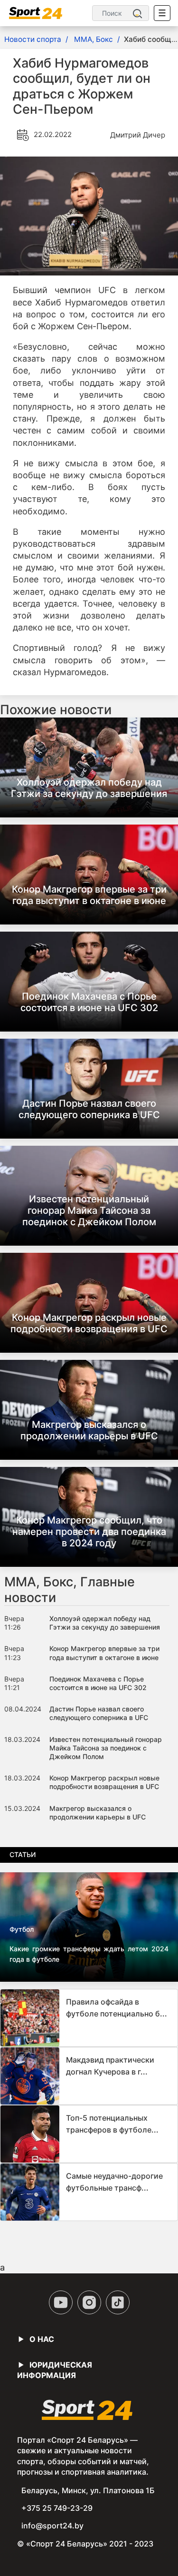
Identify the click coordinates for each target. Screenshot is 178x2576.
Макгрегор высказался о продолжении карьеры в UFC (89, 1430)
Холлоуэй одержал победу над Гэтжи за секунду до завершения (89, 788)
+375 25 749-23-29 (57, 2508)
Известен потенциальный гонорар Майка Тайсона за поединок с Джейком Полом (89, 1210)
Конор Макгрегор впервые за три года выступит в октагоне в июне (89, 895)
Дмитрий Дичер (138, 135)
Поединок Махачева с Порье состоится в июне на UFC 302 (89, 1002)
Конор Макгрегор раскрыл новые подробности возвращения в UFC (89, 1323)
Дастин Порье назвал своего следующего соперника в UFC (89, 1109)
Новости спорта (33, 39)
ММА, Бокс (94, 39)
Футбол (22, 1929)
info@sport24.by (52, 2526)
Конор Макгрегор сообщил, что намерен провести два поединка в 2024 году (89, 1532)
